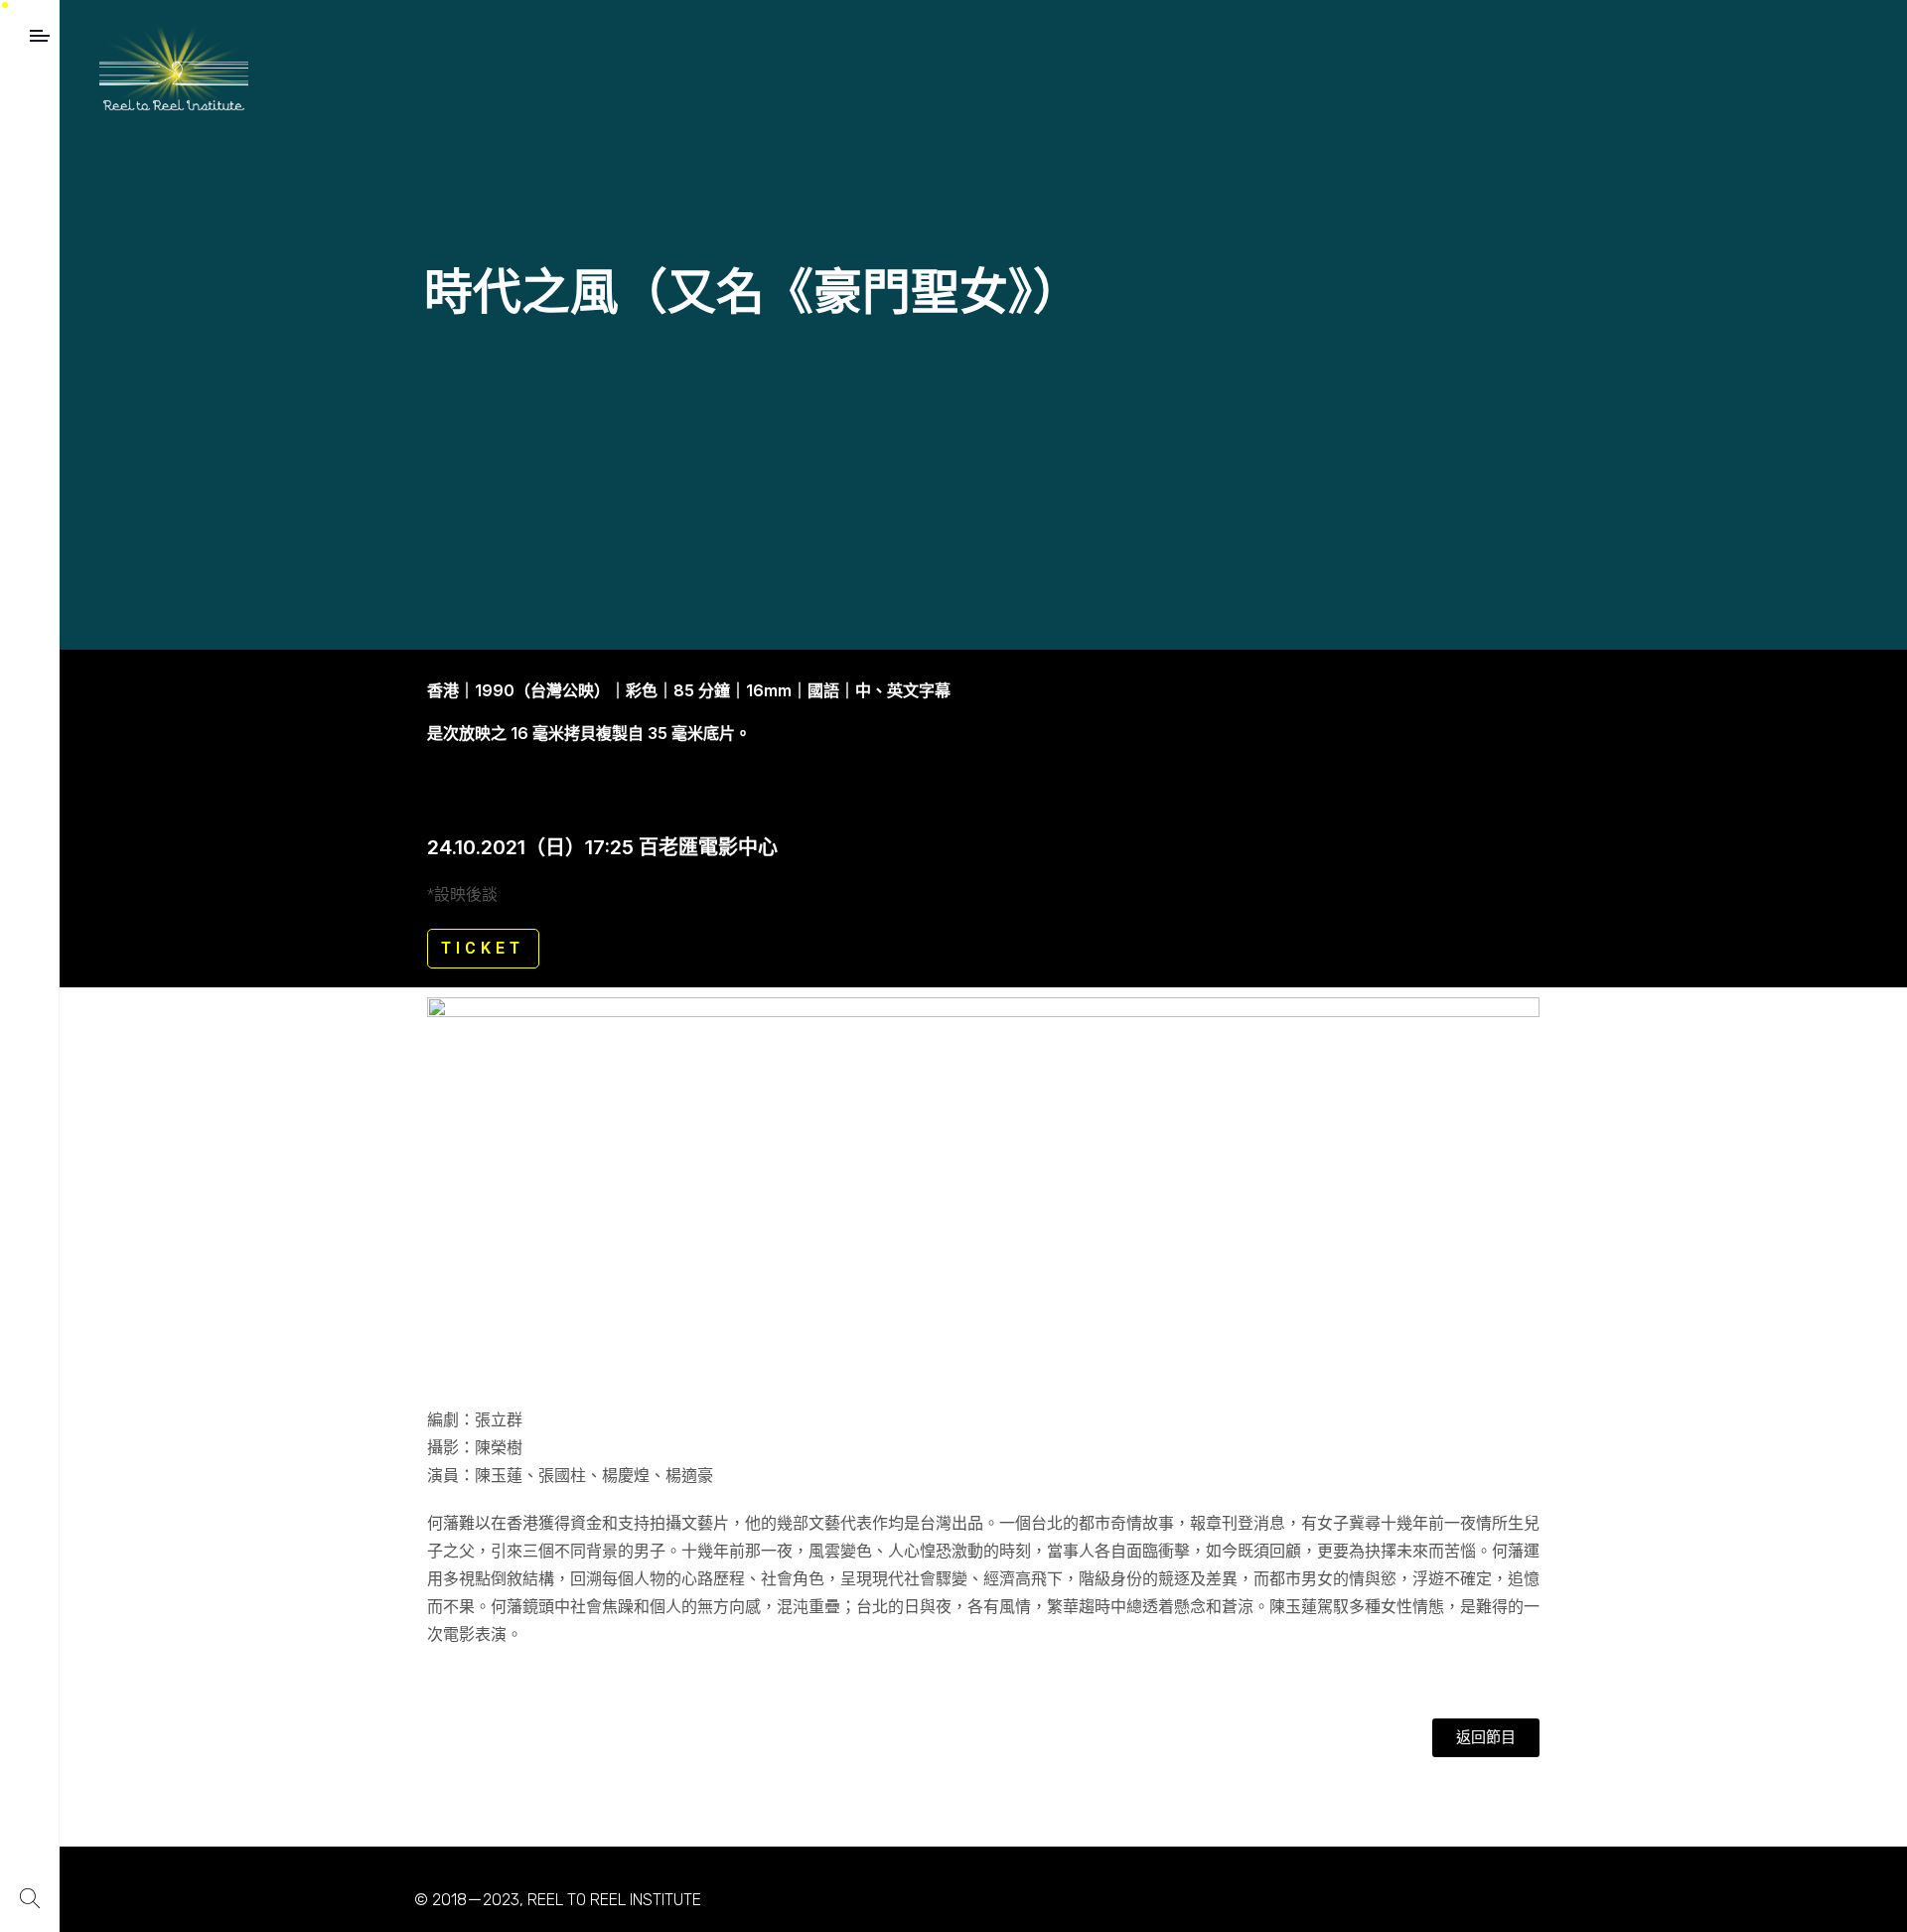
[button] (1486, 1738)
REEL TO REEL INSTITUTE (614, 1900)
